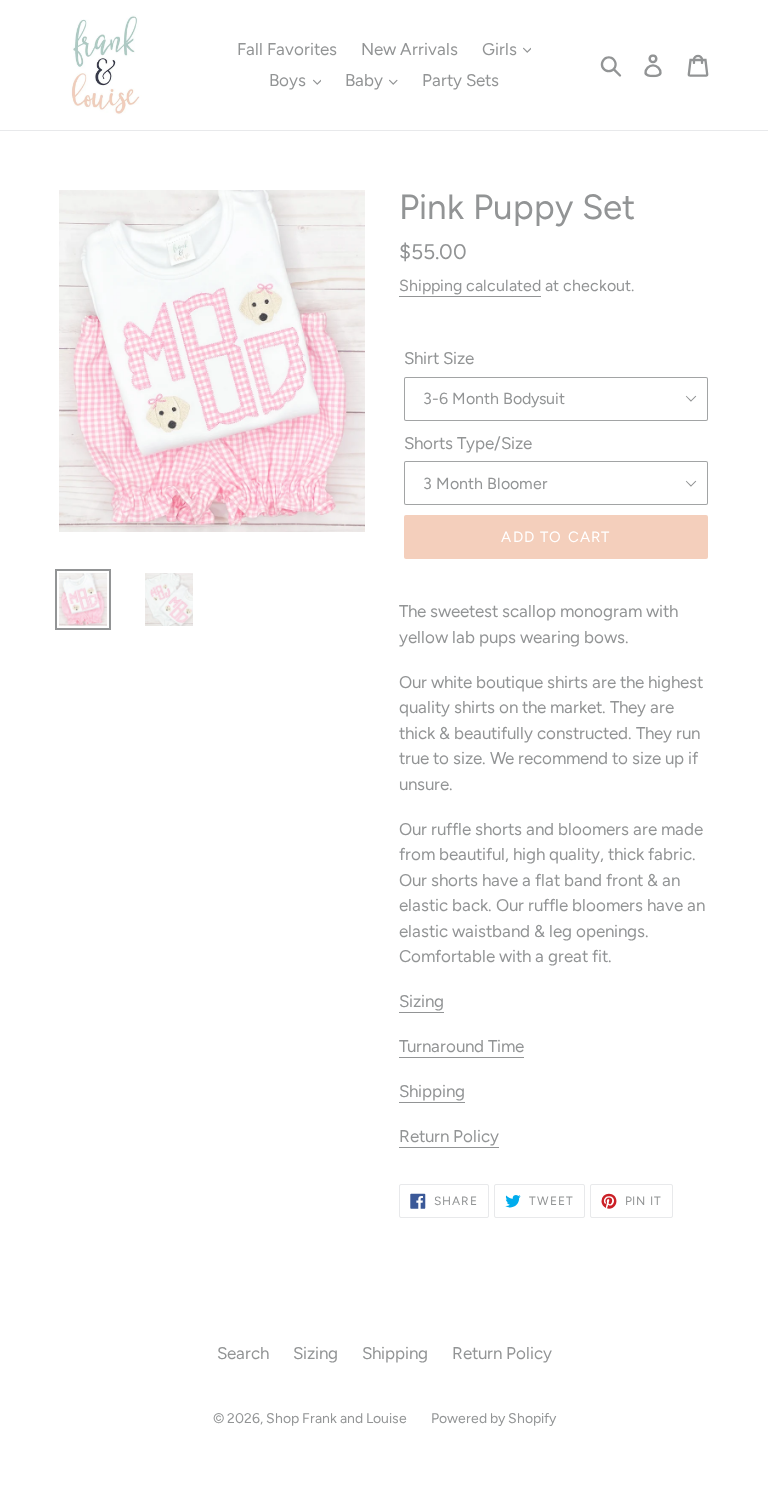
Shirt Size (439, 358)
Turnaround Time (461, 1046)
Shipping (432, 1091)
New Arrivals (409, 49)
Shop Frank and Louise (336, 1418)
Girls (501, 49)
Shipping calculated (470, 285)
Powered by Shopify (493, 1418)
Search (243, 1353)
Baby (366, 80)
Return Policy (449, 1136)
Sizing (421, 1001)
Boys (289, 80)
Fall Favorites (287, 49)
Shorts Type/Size (468, 443)
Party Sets (460, 80)
